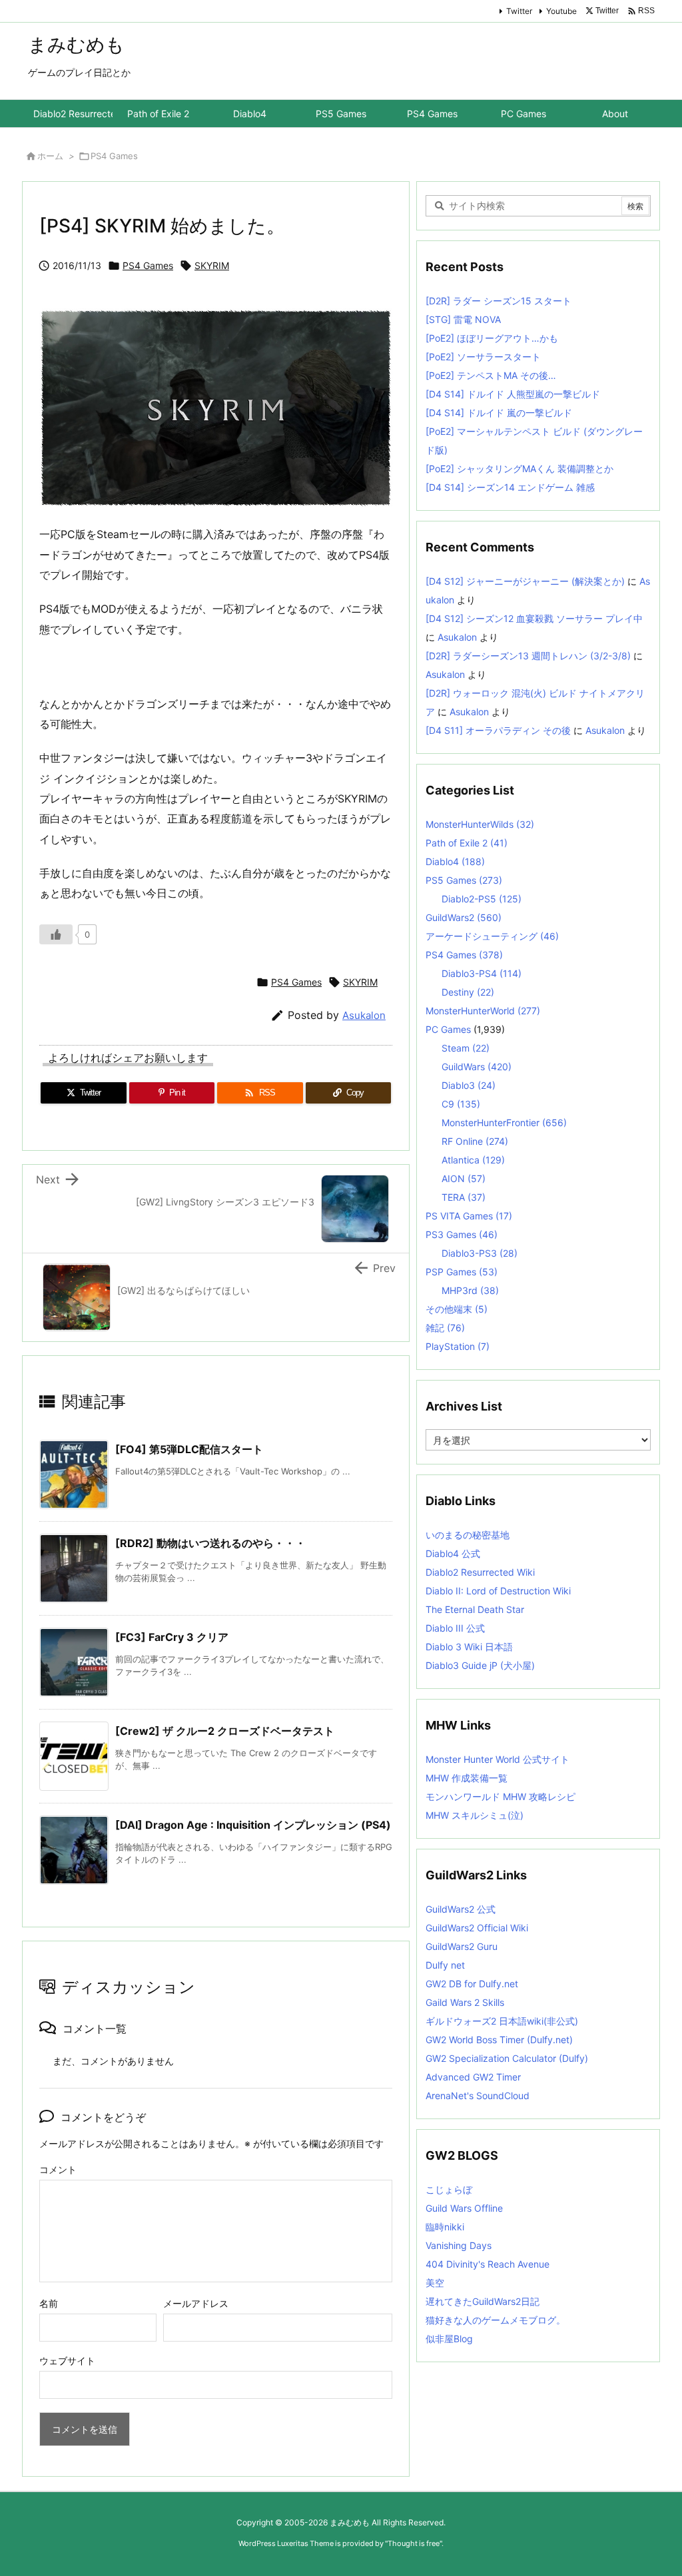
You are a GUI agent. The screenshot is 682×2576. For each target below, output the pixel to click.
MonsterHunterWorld (483, 1011)
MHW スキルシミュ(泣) (475, 1815)
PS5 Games (464, 880)
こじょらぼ (449, 2189)
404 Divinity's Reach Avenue (488, 2264)
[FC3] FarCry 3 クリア (172, 1637)
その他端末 (457, 1309)
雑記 (445, 1328)
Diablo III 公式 (455, 1628)
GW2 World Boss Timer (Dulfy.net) (499, 2040)
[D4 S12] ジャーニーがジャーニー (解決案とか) (525, 581)
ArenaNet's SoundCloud (478, 2095)
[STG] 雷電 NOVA (463, 319)
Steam (466, 1048)
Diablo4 (455, 861)
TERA (464, 1197)
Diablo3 (469, 1085)
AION (464, 1178)
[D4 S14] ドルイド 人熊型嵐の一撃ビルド (513, 394)
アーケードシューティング (492, 936)
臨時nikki (445, 2227)
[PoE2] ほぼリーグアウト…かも (492, 338)
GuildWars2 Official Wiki (477, 1928)
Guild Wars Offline (464, 2208)
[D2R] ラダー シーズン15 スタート (499, 301)
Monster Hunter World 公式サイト (498, 1759)
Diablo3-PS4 (482, 973)
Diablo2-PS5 (482, 899)
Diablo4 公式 (453, 1553)
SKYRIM (212, 265)
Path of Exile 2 (467, 843)
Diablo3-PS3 (480, 1253)
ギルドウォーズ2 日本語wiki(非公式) (502, 2021)
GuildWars (477, 1067)
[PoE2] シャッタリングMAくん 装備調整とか (519, 469)
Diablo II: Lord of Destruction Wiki (498, 1591)
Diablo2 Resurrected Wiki (480, 1572)
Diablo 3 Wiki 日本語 (469, 1647)
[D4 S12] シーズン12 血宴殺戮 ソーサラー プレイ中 (534, 618)
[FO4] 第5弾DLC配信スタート (189, 1449)
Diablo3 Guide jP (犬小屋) (480, 1665)
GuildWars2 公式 (461, 1909)
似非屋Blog (449, 2339)
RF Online (475, 1141)
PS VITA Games (469, 1216)
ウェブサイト (67, 2361)
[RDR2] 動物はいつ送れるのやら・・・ (210, 1543)
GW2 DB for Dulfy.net (472, 1984)
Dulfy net (445, 1965)
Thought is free (414, 2543)
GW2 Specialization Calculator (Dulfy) (507, 2058)
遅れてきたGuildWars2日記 (483, 2301)
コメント (58, 2169)
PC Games (448, 1029)
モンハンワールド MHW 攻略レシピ (501, 1796)
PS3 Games (462, 1234)
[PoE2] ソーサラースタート (483, 357)
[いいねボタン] (56, 934)
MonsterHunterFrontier (504, 1123)
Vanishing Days (459, 2245)
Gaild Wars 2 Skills (465, 2002)
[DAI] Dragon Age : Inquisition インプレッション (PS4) (253, 1825)
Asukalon (364, 1015)
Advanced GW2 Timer (473, 2077)
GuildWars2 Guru (462, 1946)
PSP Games (462, 1272)
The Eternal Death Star (475, 1609)
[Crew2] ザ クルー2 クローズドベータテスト (225, 1731)
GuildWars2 (464, 917)
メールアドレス (196, 2303)
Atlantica (473, 1160)
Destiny (468, 992)
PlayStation (458, 1346)
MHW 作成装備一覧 (467, 1778)
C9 (461, 1104)
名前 (49, 2303)
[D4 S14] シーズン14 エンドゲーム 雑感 (510, 487)
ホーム (50, 156)
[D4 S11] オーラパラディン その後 (498, 730)
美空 (435, 2283)
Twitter (519, 11)
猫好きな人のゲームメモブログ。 (496, 2320)
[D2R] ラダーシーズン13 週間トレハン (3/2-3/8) (528, 656)
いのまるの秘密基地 (468, 1535)
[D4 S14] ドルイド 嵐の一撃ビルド (499, 413)
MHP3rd (470, 1290)
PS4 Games (114, 156)
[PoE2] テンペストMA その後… (491, 375)
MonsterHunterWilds (480, 824)
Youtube (561, 11)
